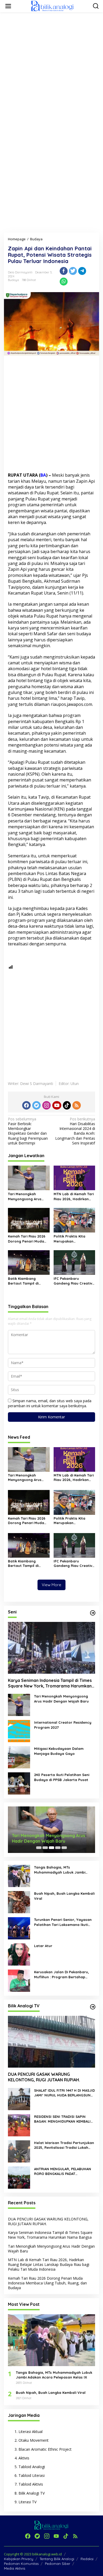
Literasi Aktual (31, 2432)
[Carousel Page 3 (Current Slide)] (51, 1848)
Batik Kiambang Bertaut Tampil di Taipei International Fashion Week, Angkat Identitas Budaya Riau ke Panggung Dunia (28, 1281)
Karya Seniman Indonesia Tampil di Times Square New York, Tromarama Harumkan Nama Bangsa (50, 1683)
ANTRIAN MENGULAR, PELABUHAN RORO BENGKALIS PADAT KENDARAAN (63, 2171)
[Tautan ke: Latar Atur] (19, 1954)
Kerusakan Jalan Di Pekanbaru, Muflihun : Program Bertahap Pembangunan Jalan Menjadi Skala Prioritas (62, 1974)
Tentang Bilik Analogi (57, 2559)
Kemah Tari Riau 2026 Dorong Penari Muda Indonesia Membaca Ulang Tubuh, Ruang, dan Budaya (27, 1239)
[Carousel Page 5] (64, 1848)
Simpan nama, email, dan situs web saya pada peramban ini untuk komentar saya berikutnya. (50, 1403)
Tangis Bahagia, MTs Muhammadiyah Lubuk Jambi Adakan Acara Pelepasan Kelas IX (64, 1870)
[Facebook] (26, 1105)
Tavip (44, 797)
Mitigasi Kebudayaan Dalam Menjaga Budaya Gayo (59, 1751)
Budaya (13, 280)
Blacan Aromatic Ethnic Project (45, 2449)
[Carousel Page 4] (58, 1848)
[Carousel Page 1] (39, 1848)
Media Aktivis (15, 2568)
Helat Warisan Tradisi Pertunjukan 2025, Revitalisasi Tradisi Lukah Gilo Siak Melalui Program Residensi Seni (64, 2145)
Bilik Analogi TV (32, 2493)
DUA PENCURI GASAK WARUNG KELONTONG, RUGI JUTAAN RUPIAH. (44, 2077)
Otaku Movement (34, 2440)
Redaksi (87, 2559)
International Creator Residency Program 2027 (63, 1725)
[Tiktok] (67, 1105)
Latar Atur (43, 1946)
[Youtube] (57, 1105)
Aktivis (24, 2458)
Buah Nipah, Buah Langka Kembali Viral (64, 1896)
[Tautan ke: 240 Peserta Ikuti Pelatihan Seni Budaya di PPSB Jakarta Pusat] (19, 1783)
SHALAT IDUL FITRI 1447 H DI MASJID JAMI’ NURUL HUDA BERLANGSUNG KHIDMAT (64, 2093)
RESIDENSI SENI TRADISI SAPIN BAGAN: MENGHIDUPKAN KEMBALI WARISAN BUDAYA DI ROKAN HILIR (63, 2119)
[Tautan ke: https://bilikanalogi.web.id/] (93, 1613)
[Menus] (8, 6)
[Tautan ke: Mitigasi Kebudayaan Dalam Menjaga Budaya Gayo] (19, 1757)
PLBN (15, 879)
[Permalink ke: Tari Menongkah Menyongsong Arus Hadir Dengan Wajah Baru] (29, 1177)
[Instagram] (46, 1105)
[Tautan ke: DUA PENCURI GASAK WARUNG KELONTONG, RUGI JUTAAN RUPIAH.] (51, 2042)
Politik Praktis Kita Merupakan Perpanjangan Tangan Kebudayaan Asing (73, 1239)
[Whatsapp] (64, 282)
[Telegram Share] (82, 271)
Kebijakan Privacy (19, 2559)
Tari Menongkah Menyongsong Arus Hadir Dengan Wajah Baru (26, 1196)
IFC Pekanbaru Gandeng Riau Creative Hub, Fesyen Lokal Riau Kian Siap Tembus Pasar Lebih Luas (74, 1281)
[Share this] (64, 271)
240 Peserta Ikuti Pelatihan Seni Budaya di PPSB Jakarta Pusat (62, 1777)
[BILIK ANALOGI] (53, 6)
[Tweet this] (73, 271)
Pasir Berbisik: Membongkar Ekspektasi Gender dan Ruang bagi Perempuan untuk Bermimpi (28, 1131)
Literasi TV (27, 2502)
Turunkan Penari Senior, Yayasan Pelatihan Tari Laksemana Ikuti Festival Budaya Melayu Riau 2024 (64, 1922)
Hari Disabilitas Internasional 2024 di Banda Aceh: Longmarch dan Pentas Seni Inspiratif (75, 1131)
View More (51, 1585)
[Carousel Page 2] (45, 1848)
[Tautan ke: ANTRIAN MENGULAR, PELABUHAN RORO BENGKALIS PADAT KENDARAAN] (19, 2177)
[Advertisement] (51, 68)
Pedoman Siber (58, 2564)
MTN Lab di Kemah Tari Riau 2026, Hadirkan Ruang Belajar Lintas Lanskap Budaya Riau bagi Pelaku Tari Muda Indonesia (74, 1196)
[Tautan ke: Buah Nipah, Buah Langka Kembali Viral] (19, 1902)
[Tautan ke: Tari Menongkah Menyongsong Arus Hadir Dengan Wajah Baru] (19, 1705)
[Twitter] (36, 1105)
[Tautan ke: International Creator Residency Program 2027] (19, 1731)
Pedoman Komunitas (21, 2564)
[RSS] (77, 1105)
